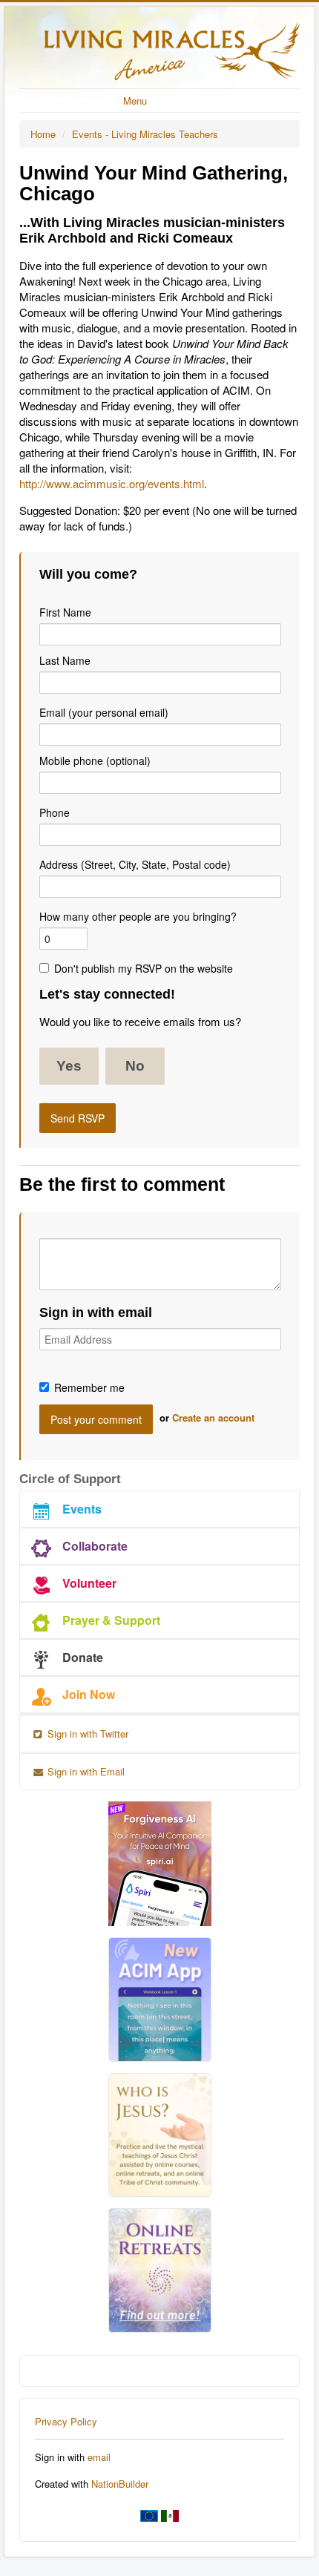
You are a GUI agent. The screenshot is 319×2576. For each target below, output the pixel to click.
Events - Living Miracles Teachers (145, 134)
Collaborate (95, 1546)
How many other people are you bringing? (138, 916)
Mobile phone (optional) (95, 760)
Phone (55, 812)
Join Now (89, 1694)
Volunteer (89, 1583)
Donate (83, 1657)
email (99, 2457)
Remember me (89, 1387)
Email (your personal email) (104, 712)
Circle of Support (70, 1479)
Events (82, 1509)
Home (43, 134)
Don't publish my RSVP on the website (144, 968)
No (135, 1066)
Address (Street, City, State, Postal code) (135, 864)
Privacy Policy (66, 2421)
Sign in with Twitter (86, 1734)
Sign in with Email (85, 1771)
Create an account (213, 1417)
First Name (65, 612)
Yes (69, 1066)
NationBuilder (120, 2484)
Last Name (65, 660)
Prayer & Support (111, 1620)
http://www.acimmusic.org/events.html (112, 483)
